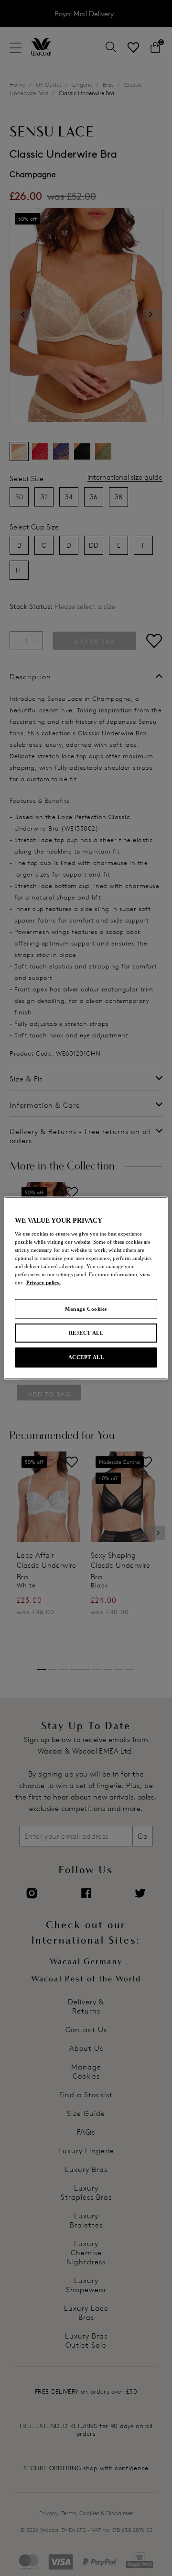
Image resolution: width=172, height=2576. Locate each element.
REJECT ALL (86, 1333)
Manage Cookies (86, 1308)
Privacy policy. (43, 1282)
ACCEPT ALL (86, 1357)
